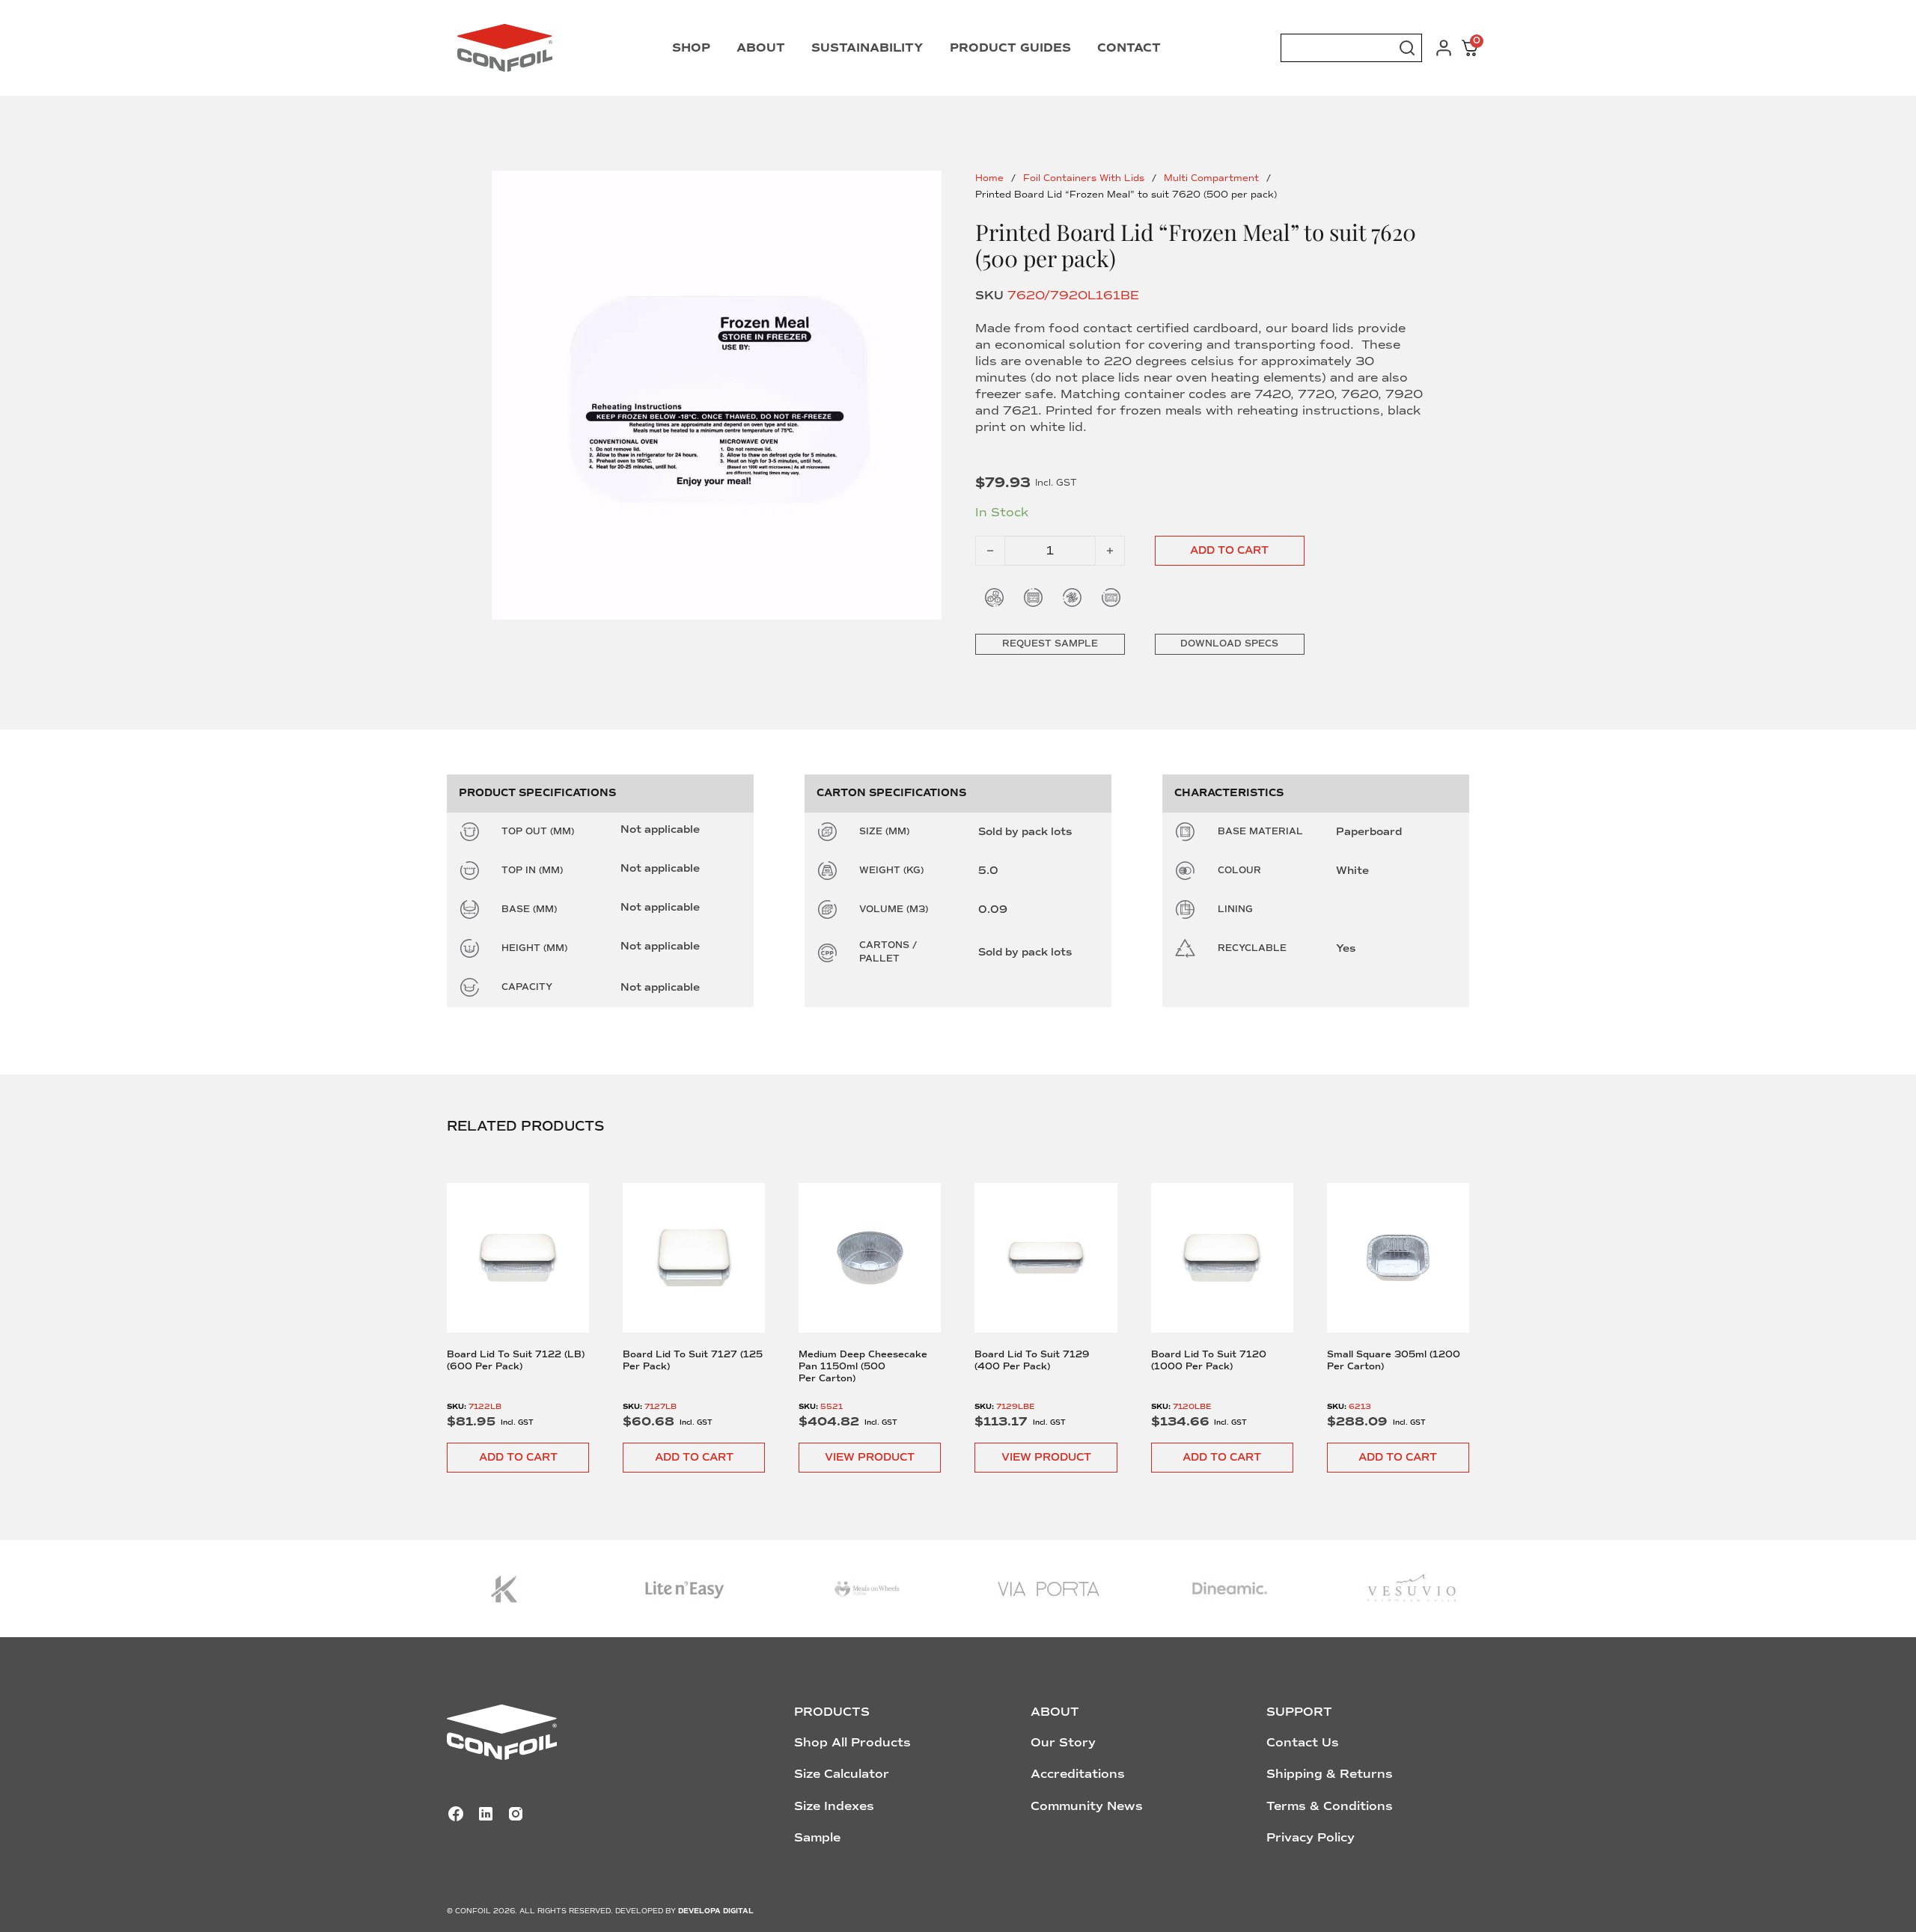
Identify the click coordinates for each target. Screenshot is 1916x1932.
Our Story (1063, 1743)
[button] (518, 1458)
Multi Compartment (1211, 178)
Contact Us (1303, 1743)
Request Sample (1050, 644)
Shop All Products (852, 1743)
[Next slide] (1443, 1293)
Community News (1087, 1806)
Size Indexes (834, 1806)
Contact (1129, 48)
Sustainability (867, 48)
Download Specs (1229, 644)
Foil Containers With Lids (1084, 178)
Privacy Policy (1311, 1838)
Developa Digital (716, 1911)
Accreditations (1078, 1774)
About (761, 48)
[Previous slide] (474, 1293)
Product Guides (1010, 48)
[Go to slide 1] (717, 395)
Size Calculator (842, 1774)
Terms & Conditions (1330, 1806)
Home (989, 178)
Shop (691, 48)
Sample (817, 1838)
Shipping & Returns (1330, 1774)
